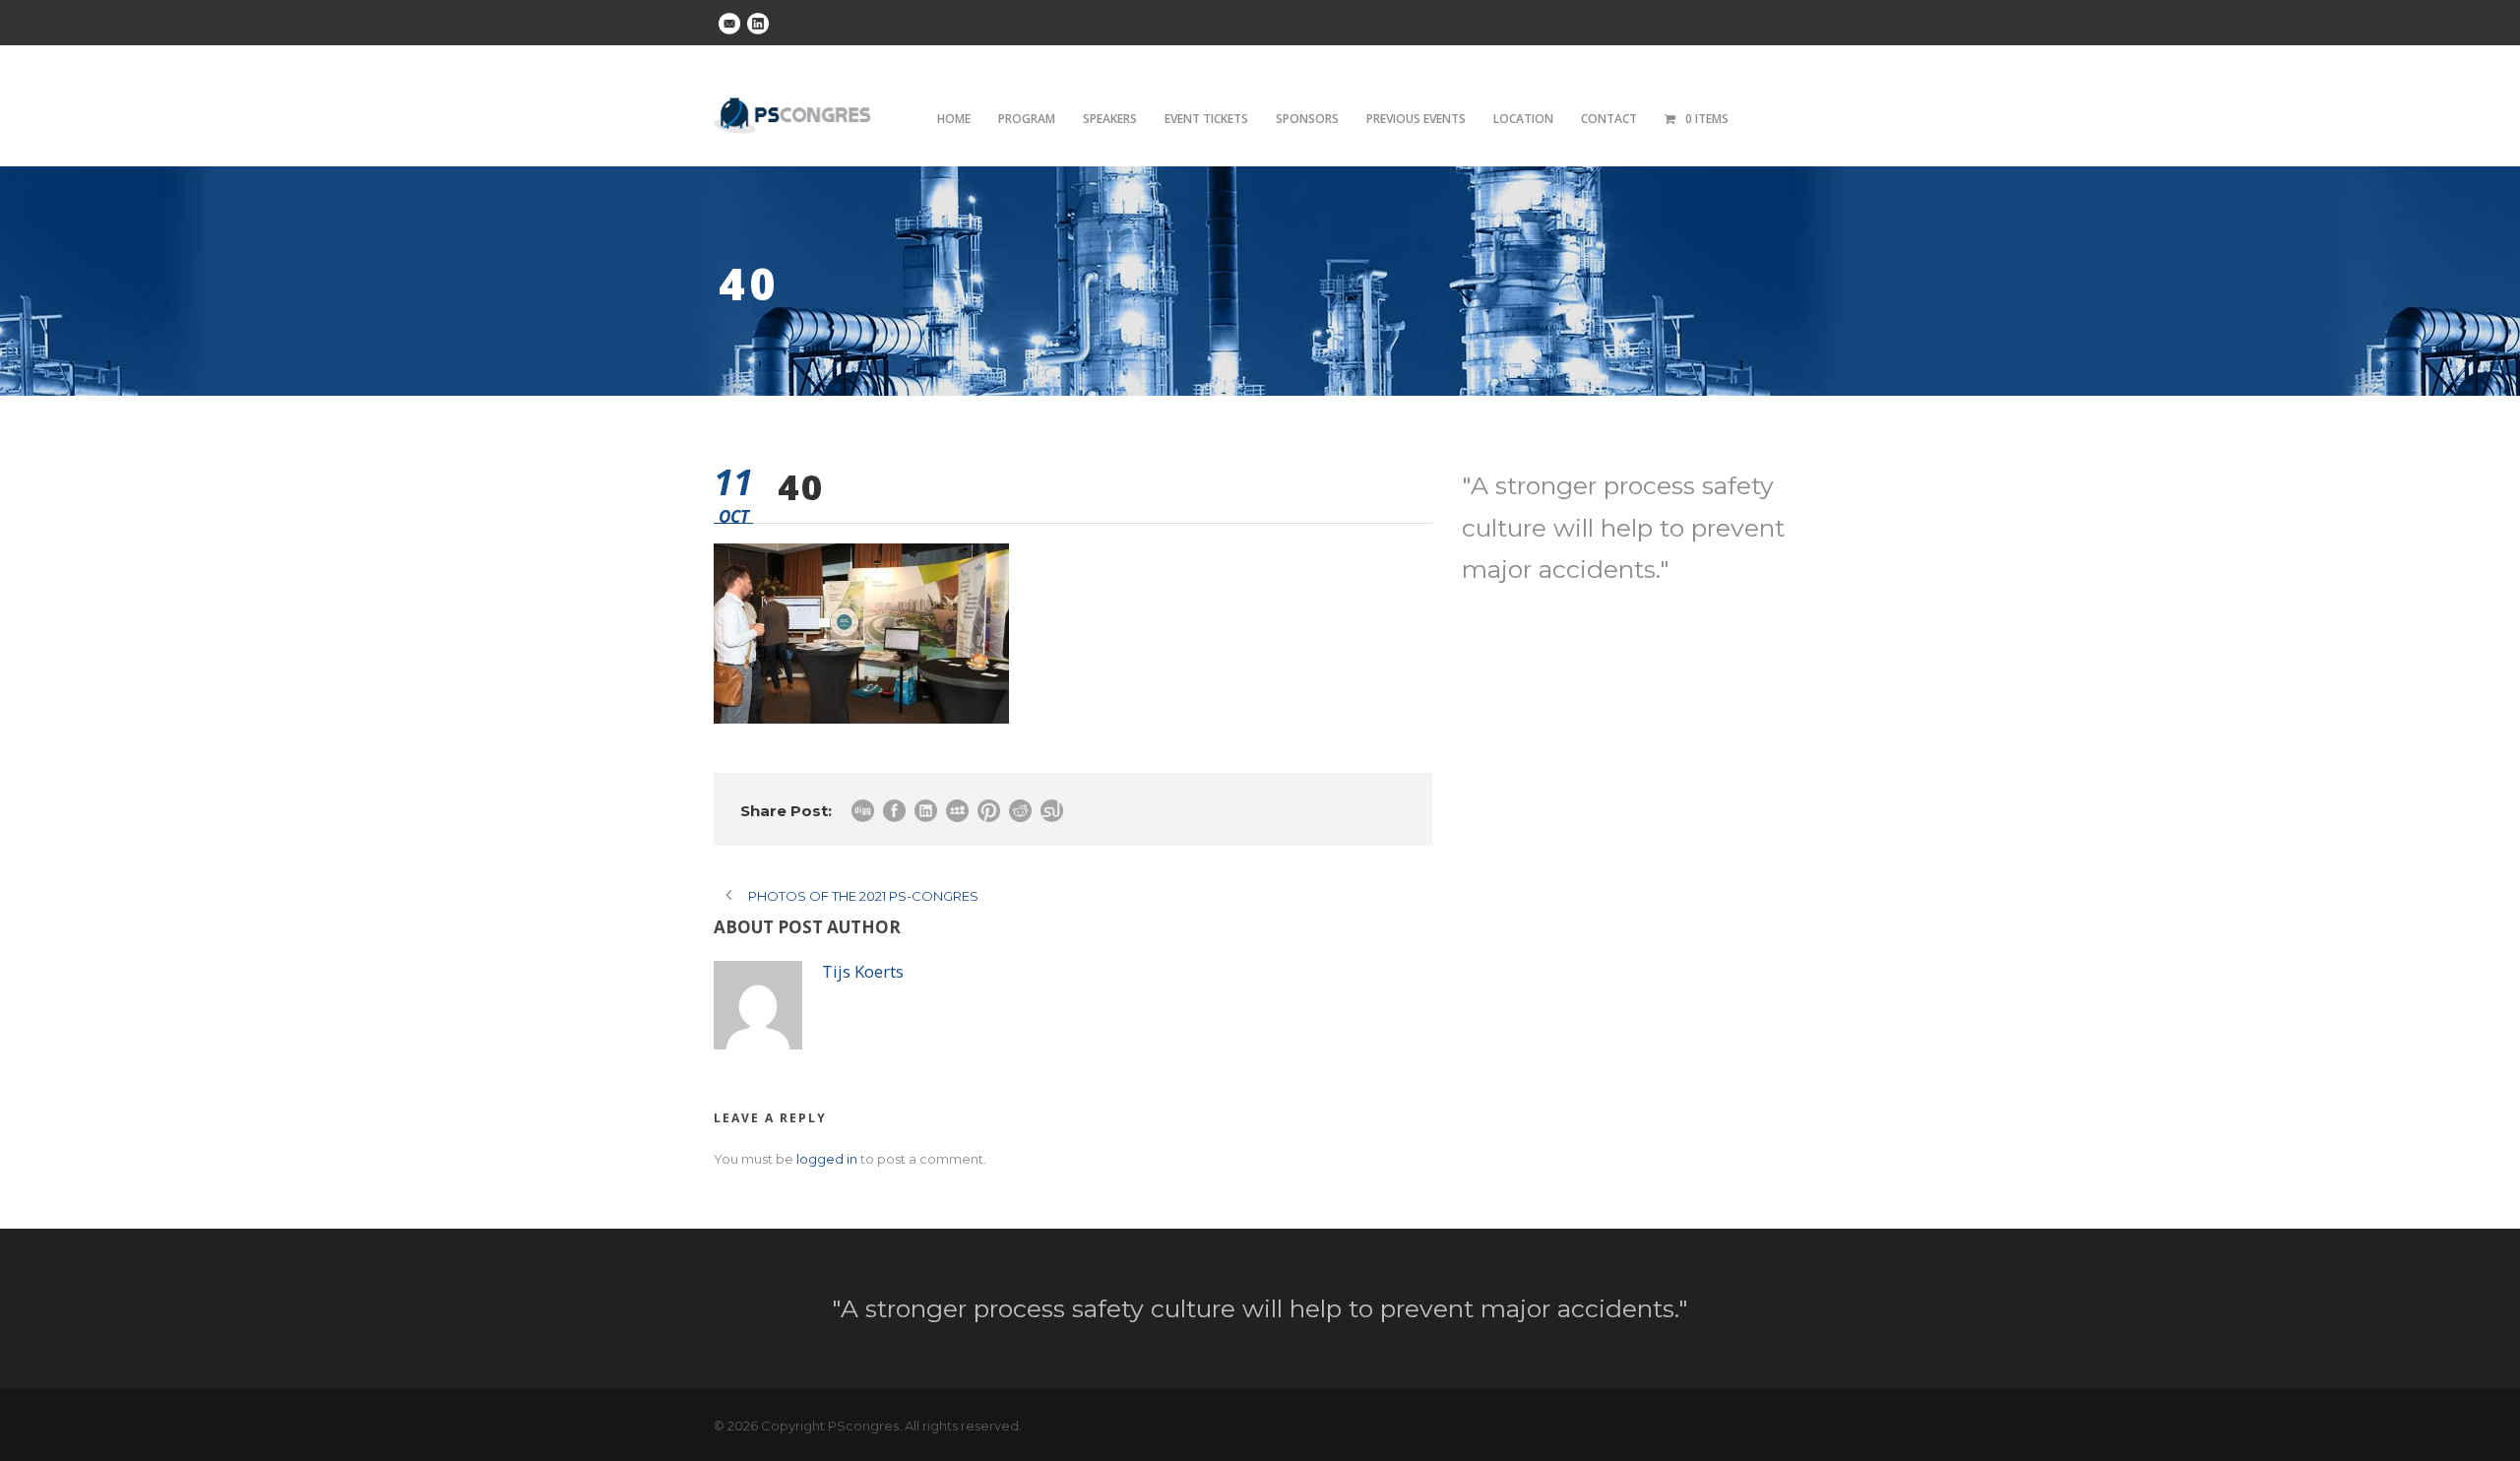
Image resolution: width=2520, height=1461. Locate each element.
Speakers (1110, 119)
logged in (827, 1159)
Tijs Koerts (863, 971)
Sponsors (1307, 119)
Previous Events (1416, 119)
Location (1523, 119)
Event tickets (1206, 119)
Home (954, 119)
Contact (1609, 119)
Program (1027, 119)
